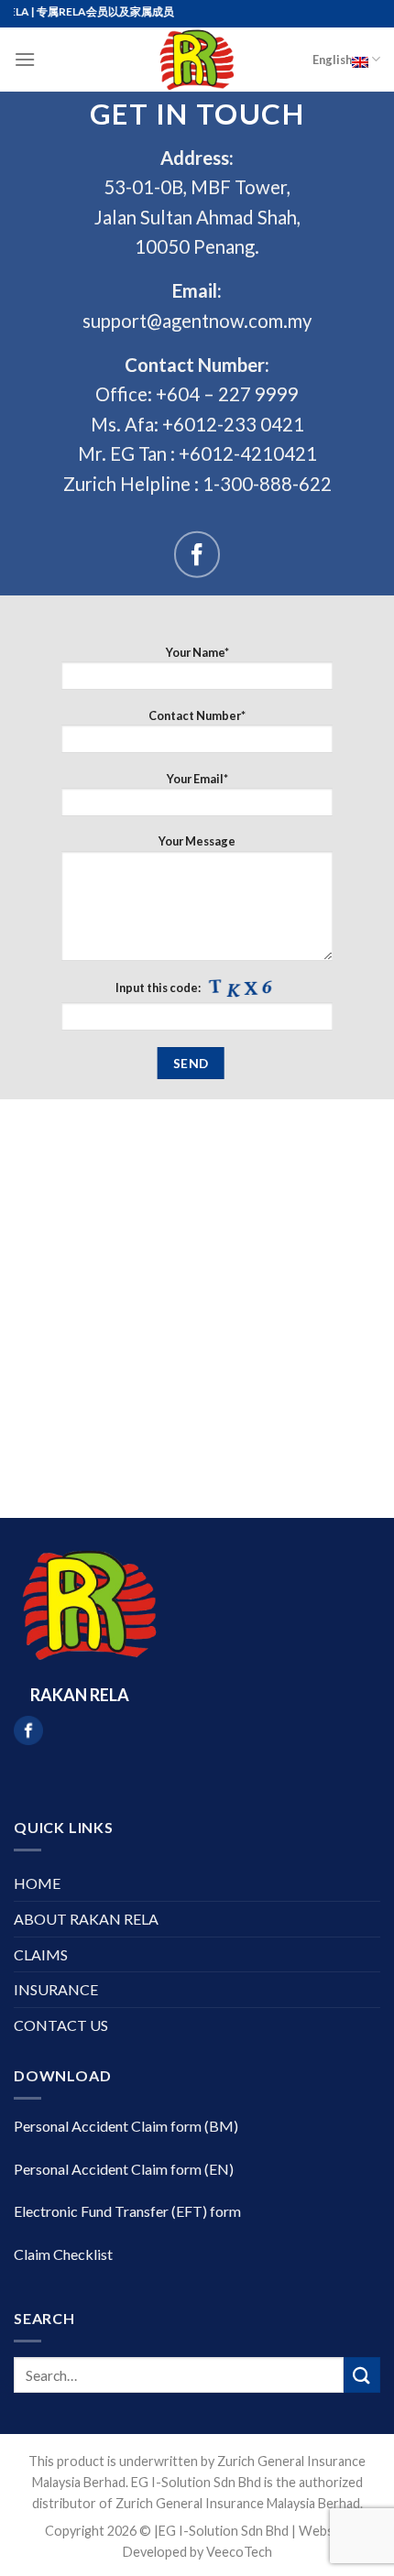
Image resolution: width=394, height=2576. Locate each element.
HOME (37, 1883)
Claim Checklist (63, 2254)
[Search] (362, 2375)
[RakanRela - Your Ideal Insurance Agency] (197, 60)
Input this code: (159, 988)
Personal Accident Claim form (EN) (124, 2169)
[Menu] (25, 59)
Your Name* (197, 652)
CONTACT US (61, 2025)
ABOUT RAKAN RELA (86, 1919)
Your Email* (197, 779)
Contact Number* (197, 715)
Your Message (197, 841)
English (332, 60)
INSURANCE (56, 1989)
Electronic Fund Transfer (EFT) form (127, 2211)
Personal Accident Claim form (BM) (126, 2126)
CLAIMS (41, 1954)
